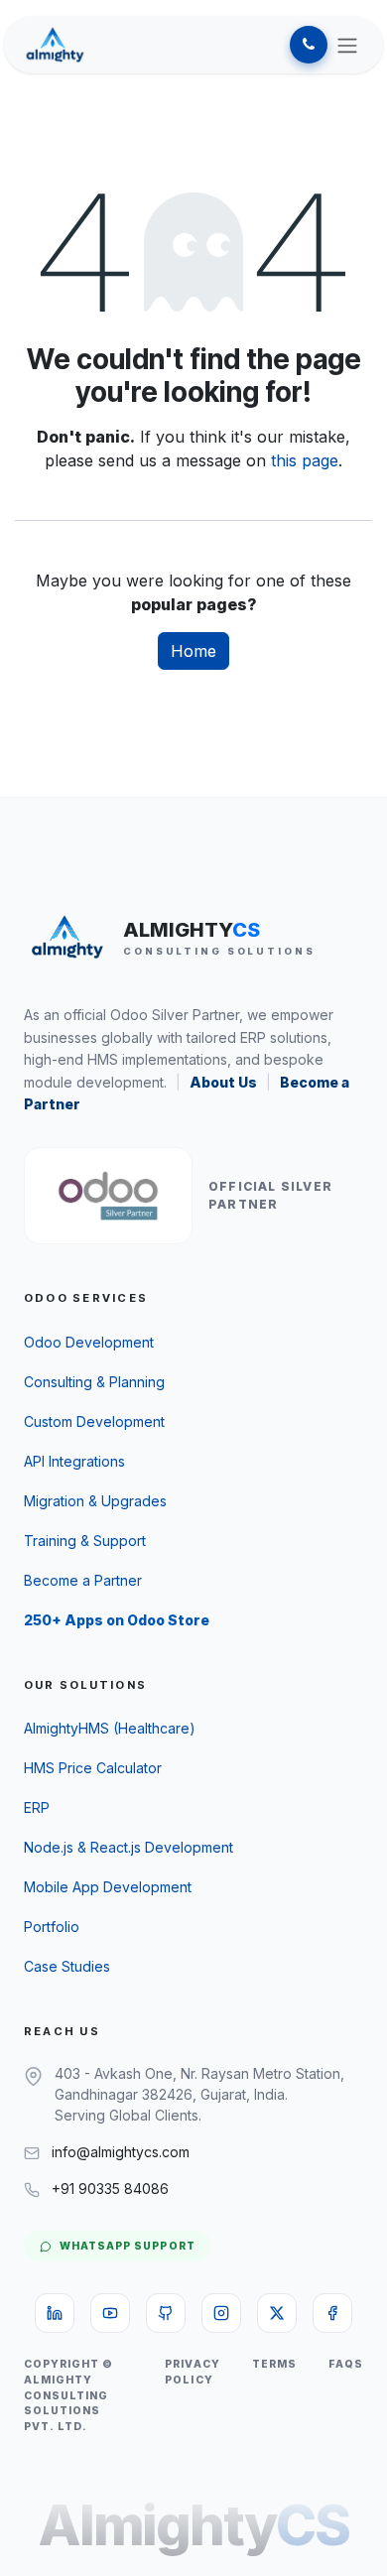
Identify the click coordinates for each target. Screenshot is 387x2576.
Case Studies (67, 1966)
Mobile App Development (108, 1887)
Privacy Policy (192, 2372)
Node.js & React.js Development (129, 1847)
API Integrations (74, 1461)
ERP (37, 1807)
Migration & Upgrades (95, 1501)
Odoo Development (89, 1342)
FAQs (346, 2364)
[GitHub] (166, 2313)
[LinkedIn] (55, 2313)
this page (305, 460)
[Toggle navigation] (347, 45)
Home (193, 651)
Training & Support (85, 1541)
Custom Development (94, 1421)
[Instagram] (221, 2313)
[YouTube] (110, 2313)
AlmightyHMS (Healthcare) (110, 1728)
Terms (274, 2364)
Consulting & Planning (94, 1382)
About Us (223, 1082)
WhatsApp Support (128, 2246)
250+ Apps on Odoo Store (117, 1620)
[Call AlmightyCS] (309, 45)
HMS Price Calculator (93, 1768)
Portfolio (52, 1927)
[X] (277, 2313)
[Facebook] (332, 2313)
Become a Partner (83, 1580)
